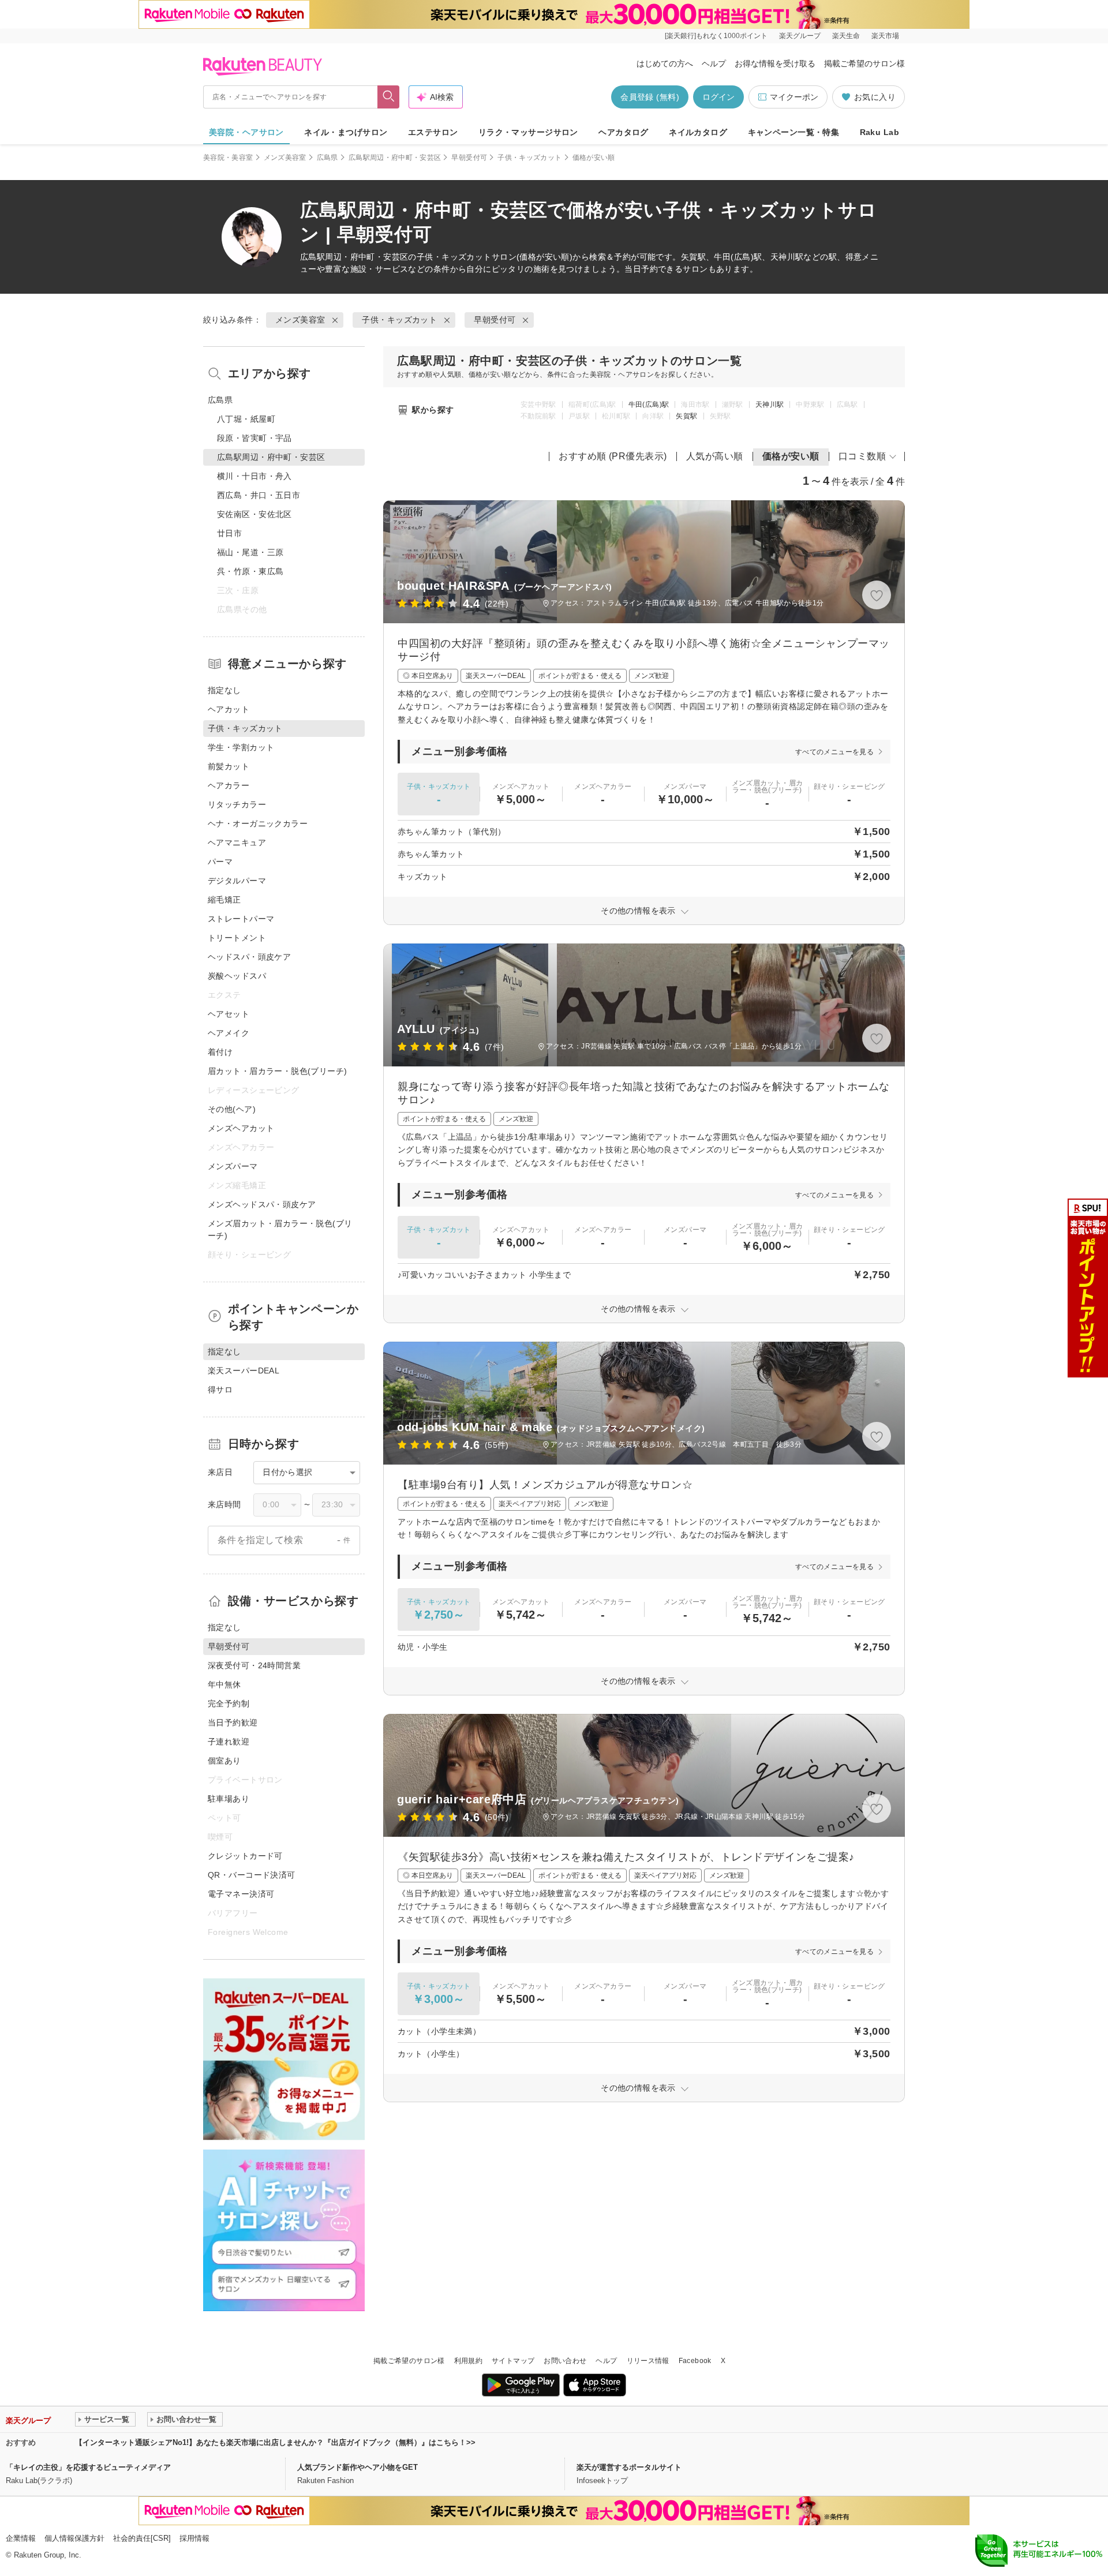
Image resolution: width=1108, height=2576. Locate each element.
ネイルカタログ (698, 132)
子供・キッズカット (529, 158)
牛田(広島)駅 (649, 405)
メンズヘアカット (241, 1128)
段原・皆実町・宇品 (254, 438)
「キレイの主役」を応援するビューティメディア (88, 2467)
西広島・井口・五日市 (259, 495)
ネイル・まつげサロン (346, 132)
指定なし (224, 690)
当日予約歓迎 (233, 1723)
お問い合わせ (565, 2361)
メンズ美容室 (285, 158)
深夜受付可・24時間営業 (254, 1665)
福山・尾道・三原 (250, 552)
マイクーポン (794, 97)
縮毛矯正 (224, 900)
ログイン (718, 97)
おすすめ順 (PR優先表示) (613, 456)
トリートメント (237, 938)
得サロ (220, 1390)
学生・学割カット (241, 747)
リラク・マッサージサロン (528, 132)
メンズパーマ (233, 1166)
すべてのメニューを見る (834, 752)
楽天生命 (846, 36)
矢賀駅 (686, 416)
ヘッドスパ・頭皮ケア (249, 957)
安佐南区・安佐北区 (254, 514)
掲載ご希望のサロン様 (864, 63)
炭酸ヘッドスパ (237, 976)
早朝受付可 (469, 158)
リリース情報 (648, 2361)
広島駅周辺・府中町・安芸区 (395, 158)
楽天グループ (800, 36)
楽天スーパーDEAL (244, 1371)
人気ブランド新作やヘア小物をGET (358, 2467)
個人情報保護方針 (74, 2538)
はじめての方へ (665, 63)
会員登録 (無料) (650, 97)
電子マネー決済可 (241, 1894)
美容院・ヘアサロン (246, 132)
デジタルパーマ (237, 881)
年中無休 (224, 1684)
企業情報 (21, 2538)
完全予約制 (229, 1703)
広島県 (327, 158)
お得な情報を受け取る (775, 63)
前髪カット (229, 766)
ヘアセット (229, 1014)
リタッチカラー (237, 804)
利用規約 (468, 2361)
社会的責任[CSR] (142, 2538)
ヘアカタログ (624, 132)
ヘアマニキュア (237, 843)
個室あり (224, 1761)
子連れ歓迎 (229, 1742)
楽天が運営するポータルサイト (629, 2467)
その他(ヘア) (232, 1109)
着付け (220, 1052)
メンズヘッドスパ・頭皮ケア (262, 1204)
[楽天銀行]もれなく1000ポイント (716, 36)
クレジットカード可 (245, 1856)
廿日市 (229, 533)
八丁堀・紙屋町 (246, 419)
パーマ (220, 862)
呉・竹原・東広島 (250, 571)
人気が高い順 (715, 456)
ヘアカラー (229, 785)
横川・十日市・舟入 (254, 476)
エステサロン (433, 132)
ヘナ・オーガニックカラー (258, 823)
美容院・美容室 (228, 158)
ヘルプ (714, 63)
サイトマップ (513, 2361)
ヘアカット (229, 709)
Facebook (695, 2361)
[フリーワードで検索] (389, 97)
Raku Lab (879, 132)
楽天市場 (885, 36)
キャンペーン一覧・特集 (794, 132)
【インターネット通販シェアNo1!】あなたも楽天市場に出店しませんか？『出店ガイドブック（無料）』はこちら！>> (275, 2442)
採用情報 (194, 2538)
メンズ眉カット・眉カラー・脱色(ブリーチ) (280, 1229)
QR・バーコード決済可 (252, 1875)
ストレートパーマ (241, 919)
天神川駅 (770, 405)
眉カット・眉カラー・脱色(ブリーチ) (278, 1071)
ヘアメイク (229, 1033)
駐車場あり (229, 1799)
